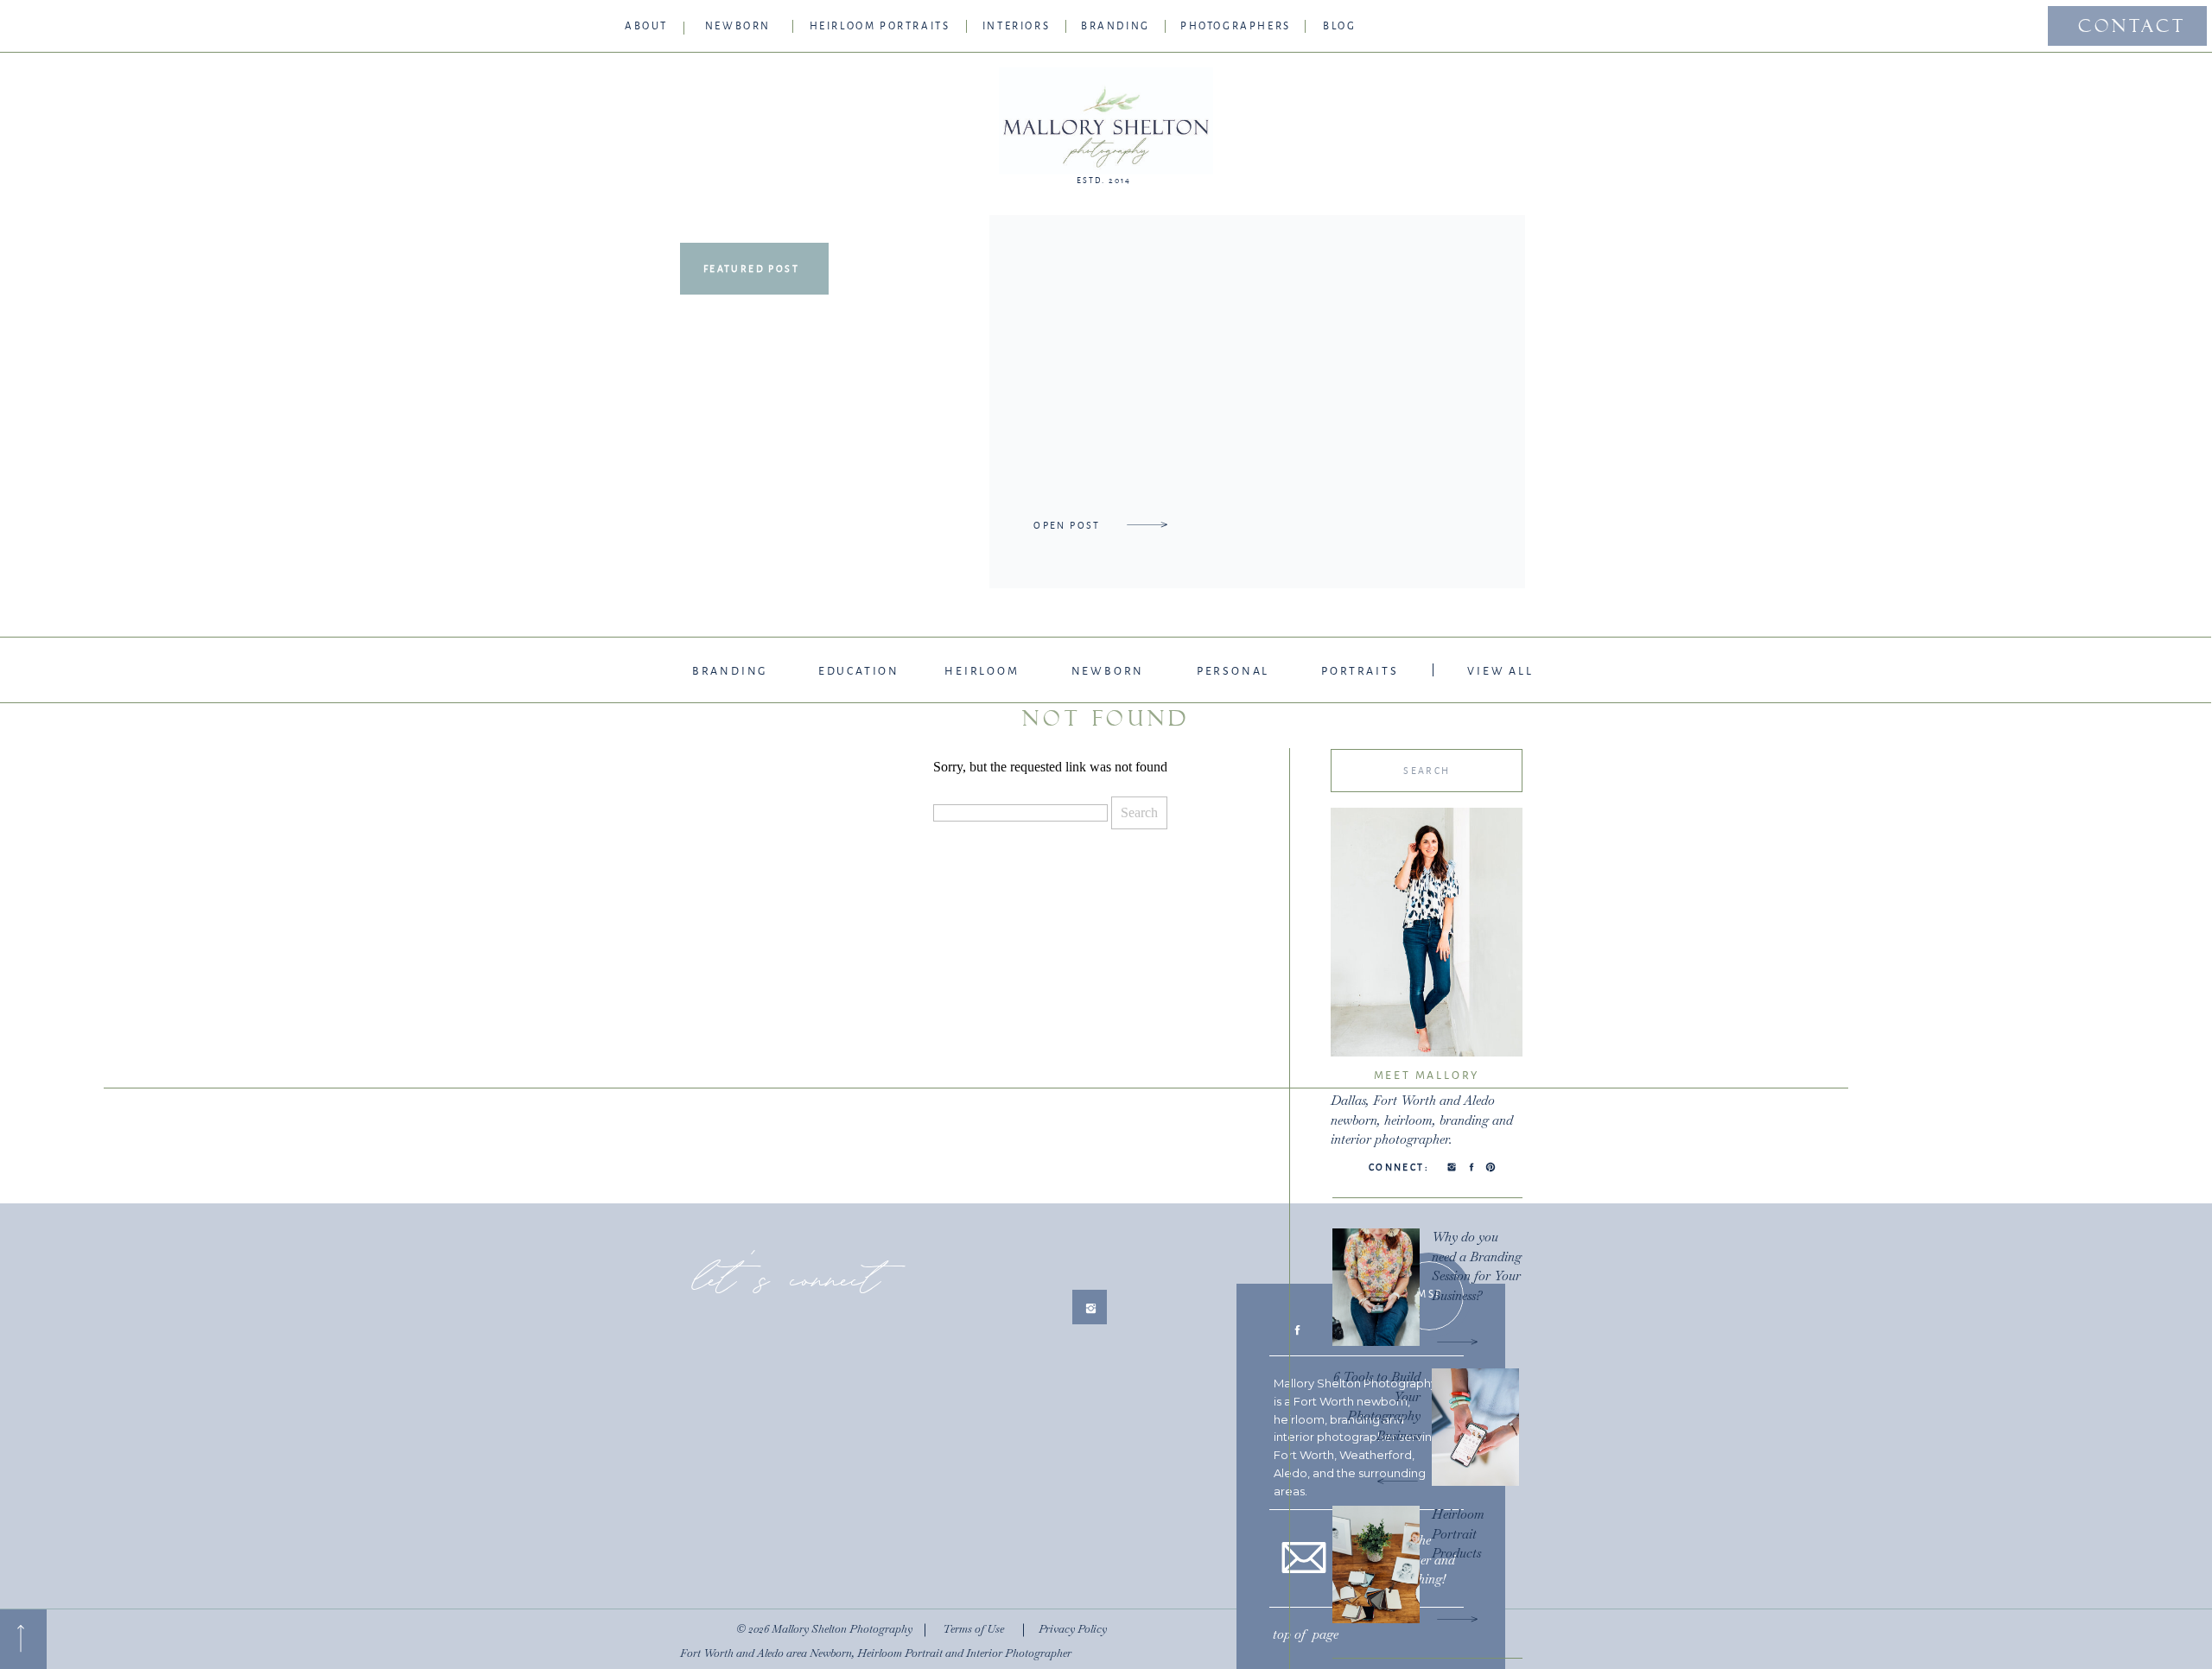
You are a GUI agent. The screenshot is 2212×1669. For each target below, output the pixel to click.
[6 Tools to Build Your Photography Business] (1398, 1482)
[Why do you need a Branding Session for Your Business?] (1457, 1342)
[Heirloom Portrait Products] (1457, 1619)
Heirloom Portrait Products (1458, 1533)
